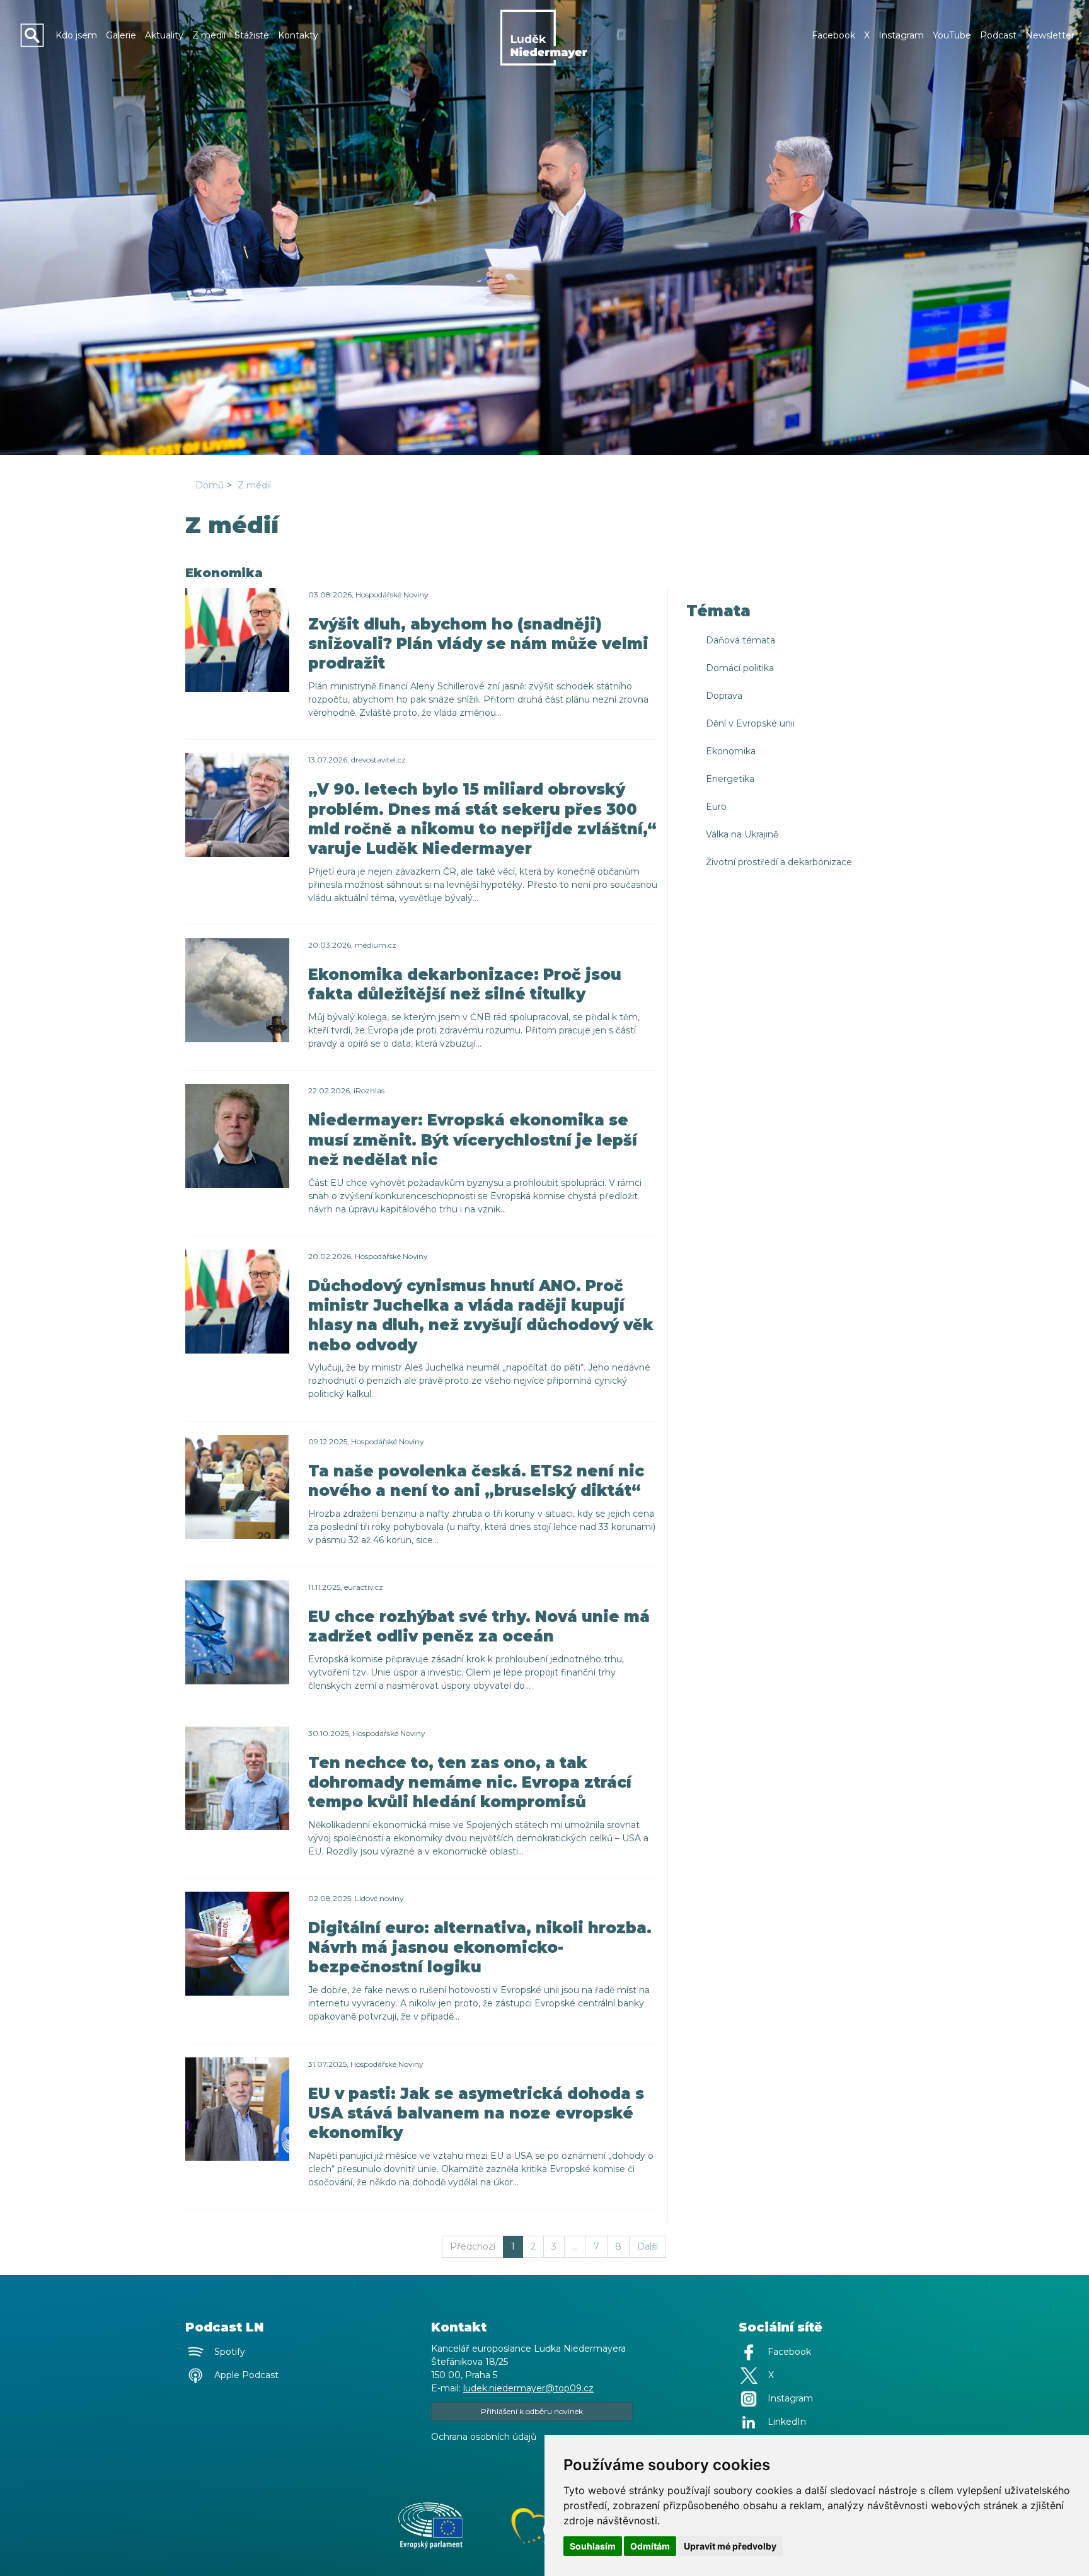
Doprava (724, 696)
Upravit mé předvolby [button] (730, 2546)
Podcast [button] (998, 35)
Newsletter (1050, 35)
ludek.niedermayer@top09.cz (528, 2388)
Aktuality (164, 35)
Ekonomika (731, 751)
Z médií (209, 35)
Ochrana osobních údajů (484, 2437)
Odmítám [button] (650, 2546)
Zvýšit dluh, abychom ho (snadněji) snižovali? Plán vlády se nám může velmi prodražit (478, 644)
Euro (716, 807)
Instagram (901, 35)
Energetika (730, 779)
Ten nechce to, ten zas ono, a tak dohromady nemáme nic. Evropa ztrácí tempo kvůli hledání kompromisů (470, 1782)
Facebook (833, 35)
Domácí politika (740, 668)
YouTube (952, 35)
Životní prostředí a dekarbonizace (779, 862)
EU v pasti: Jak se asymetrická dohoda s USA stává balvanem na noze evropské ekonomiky (476, 2113)
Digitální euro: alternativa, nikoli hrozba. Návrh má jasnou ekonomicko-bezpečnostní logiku (480, 1947)
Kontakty (298, 35)
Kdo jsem (76, 35)
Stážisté (252, 35)
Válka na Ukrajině (742, 834)
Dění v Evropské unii (750, 723)
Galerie (121, 35)
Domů (210, 485)
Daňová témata (740, 640)
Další (648, 2246)
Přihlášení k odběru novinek (532, 2411)
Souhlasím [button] (593, 2546)
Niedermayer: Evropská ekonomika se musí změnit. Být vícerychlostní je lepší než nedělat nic (473, 1140)
